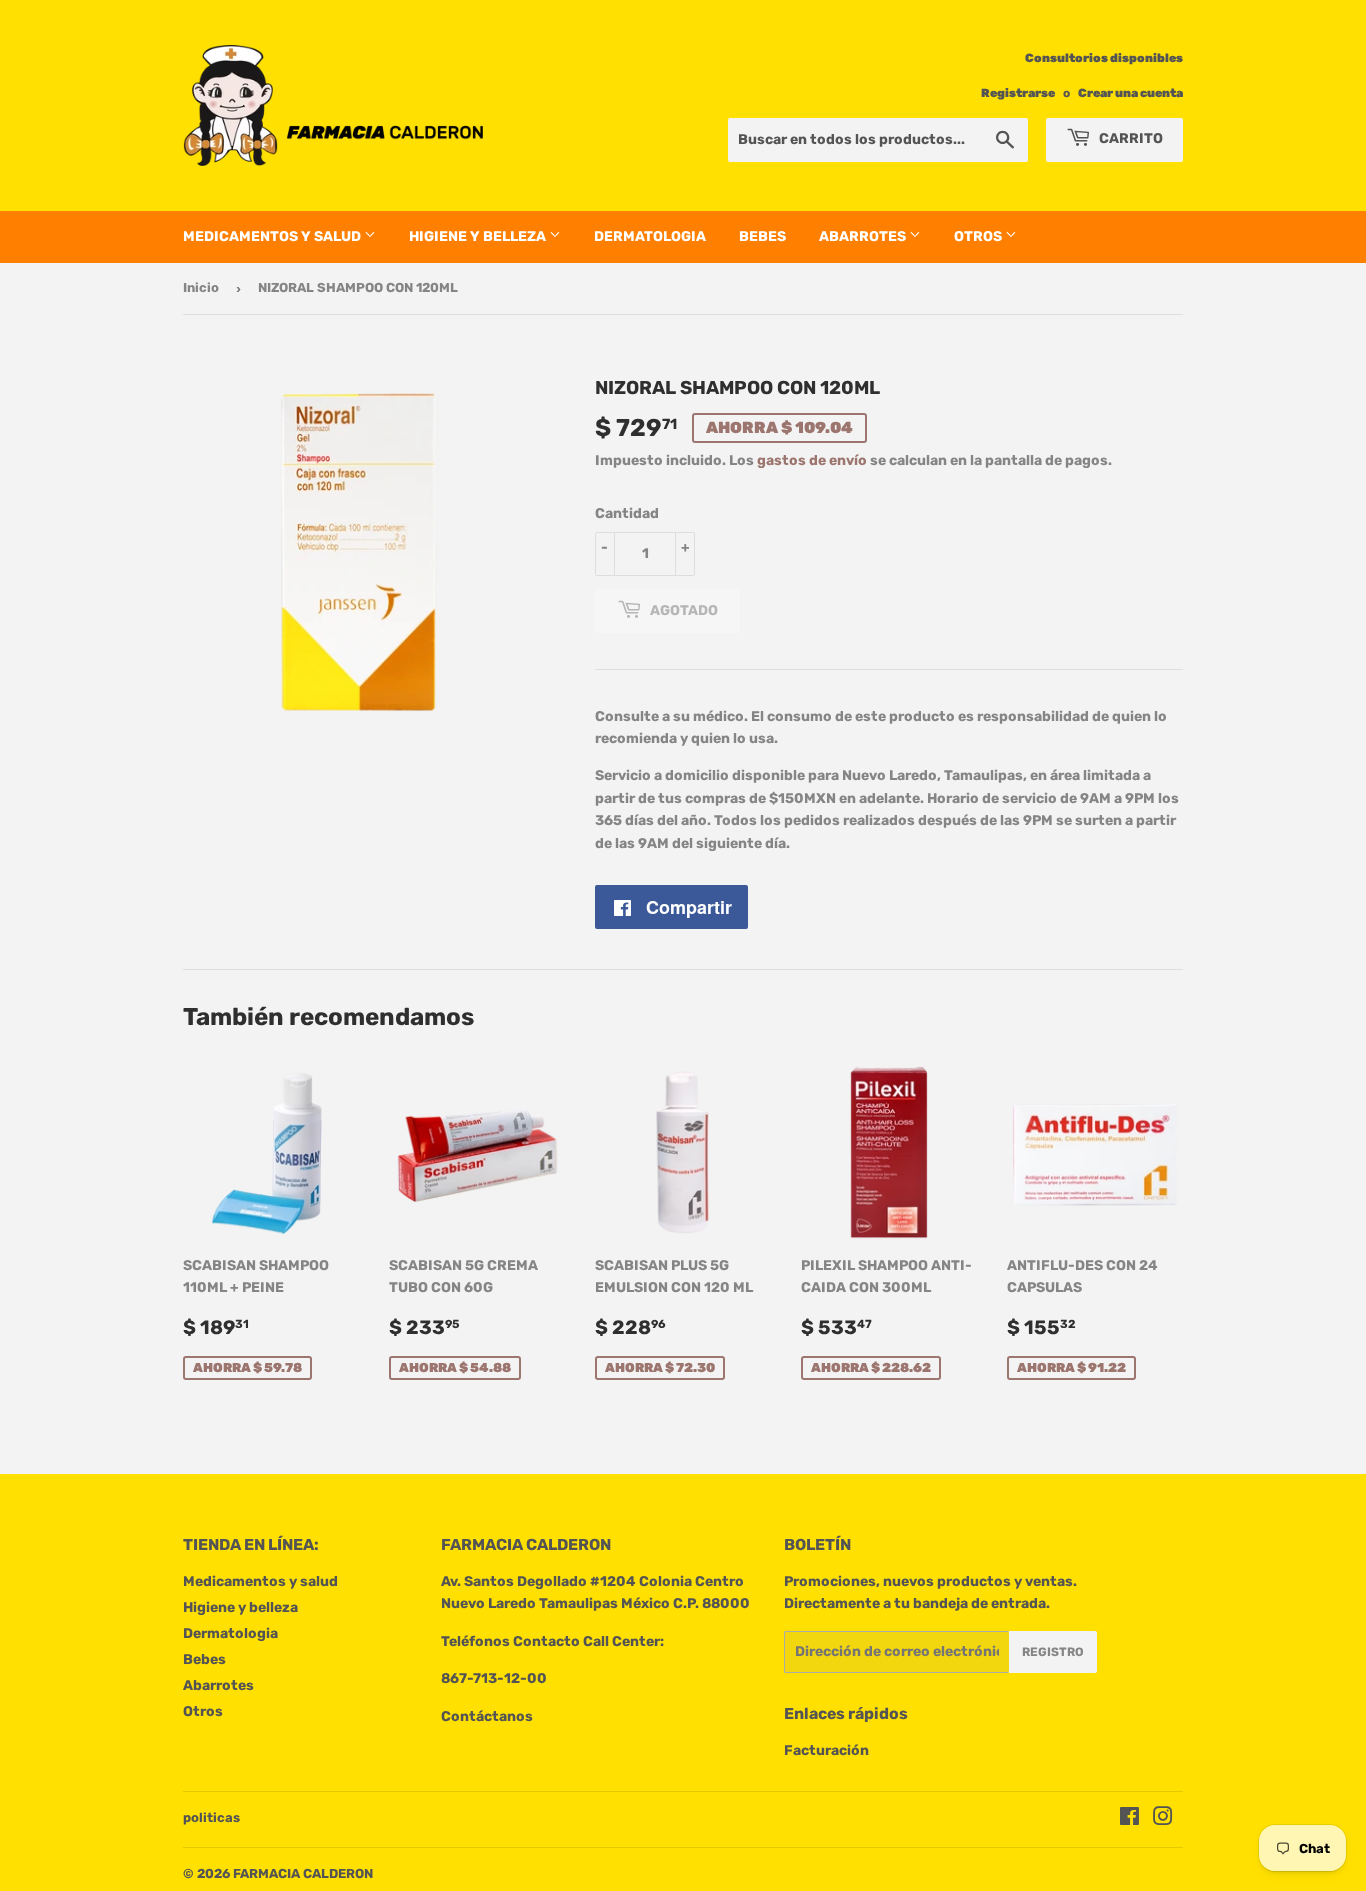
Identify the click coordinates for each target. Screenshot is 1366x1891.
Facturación (826, 1750)
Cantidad (627, 513)
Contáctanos (487, 1716)
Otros (979, 236)
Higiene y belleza (479, 236)
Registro (1053, 1652)
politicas (211, 1817)
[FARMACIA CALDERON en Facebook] (1129, 1819)
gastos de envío (812, 460)
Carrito (1129, 138)
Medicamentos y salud (273, 236)
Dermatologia (650, 236)
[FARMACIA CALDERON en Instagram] (1163, 1819)
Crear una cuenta (1130, 93)
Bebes (762, 236)
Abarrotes (864, 236)
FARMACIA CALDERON (303, 1873)
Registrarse (1018, 93)
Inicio (201, 287)
